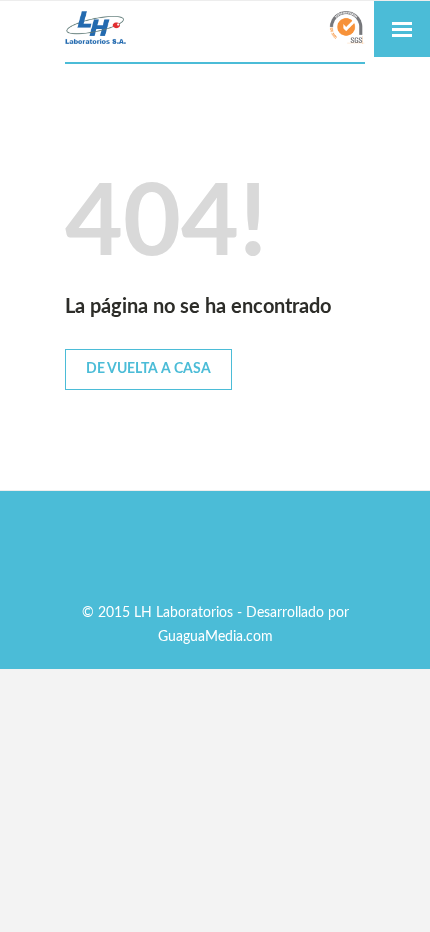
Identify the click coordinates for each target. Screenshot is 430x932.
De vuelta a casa (148, 369)
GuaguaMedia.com (215, 637)
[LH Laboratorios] (215, 29)
